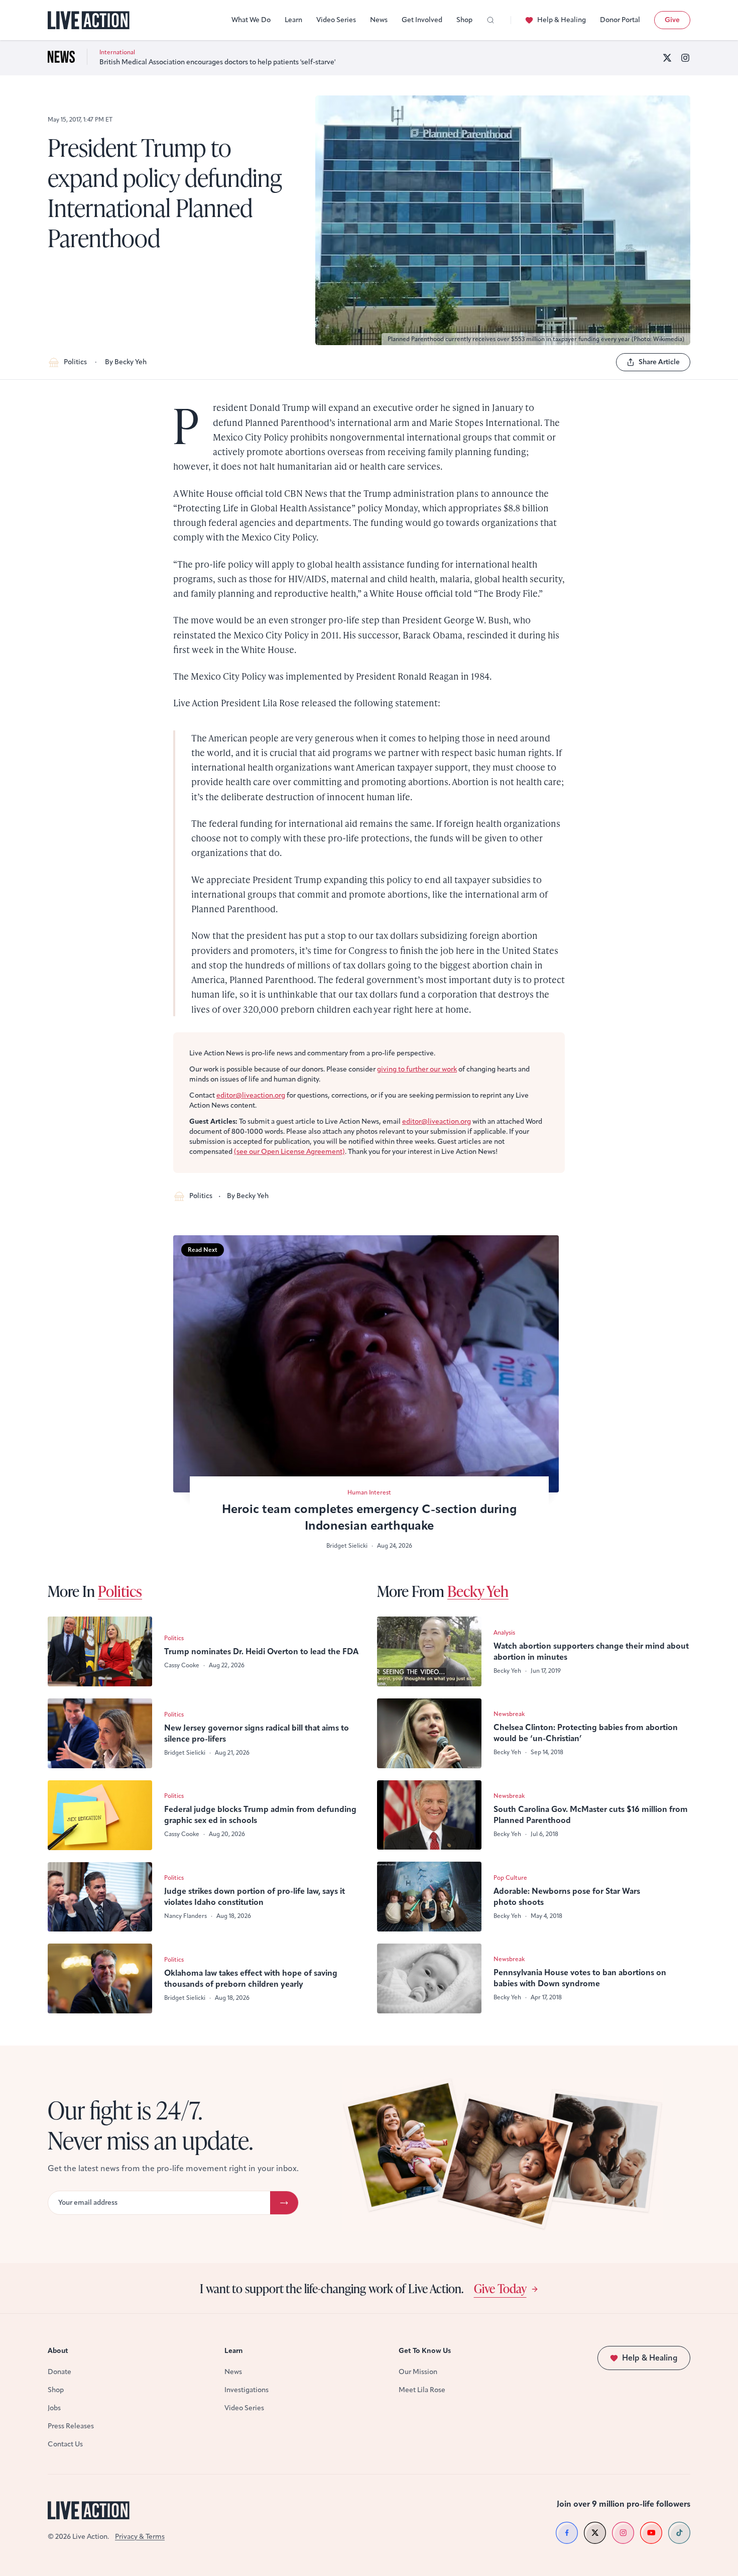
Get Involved (422, 20)
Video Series (336, 20)
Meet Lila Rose (422, 2390)
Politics (75, 362)
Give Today (500, 2288)
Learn (293, 20)
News (379, 20)
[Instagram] (685, 58)
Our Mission (418, 2372)
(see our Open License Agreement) (289, 1152)
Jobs (54, 2408)
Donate (59, 2372)
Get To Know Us (425, 2351)
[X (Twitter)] (667, 58)
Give (672, 20)
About (58, 2351)
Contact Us (65, 2444)
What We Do (251, 20)
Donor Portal (620, 20)
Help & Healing (562, 20)
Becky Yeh (478, 1591)
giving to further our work (417, 1069)
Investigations (247, 2390)
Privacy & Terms (140, 2537)
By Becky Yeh (126, 362)
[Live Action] (89, 20)
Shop (464, 20)
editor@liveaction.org (251, 1095)
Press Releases (71, 2426)
